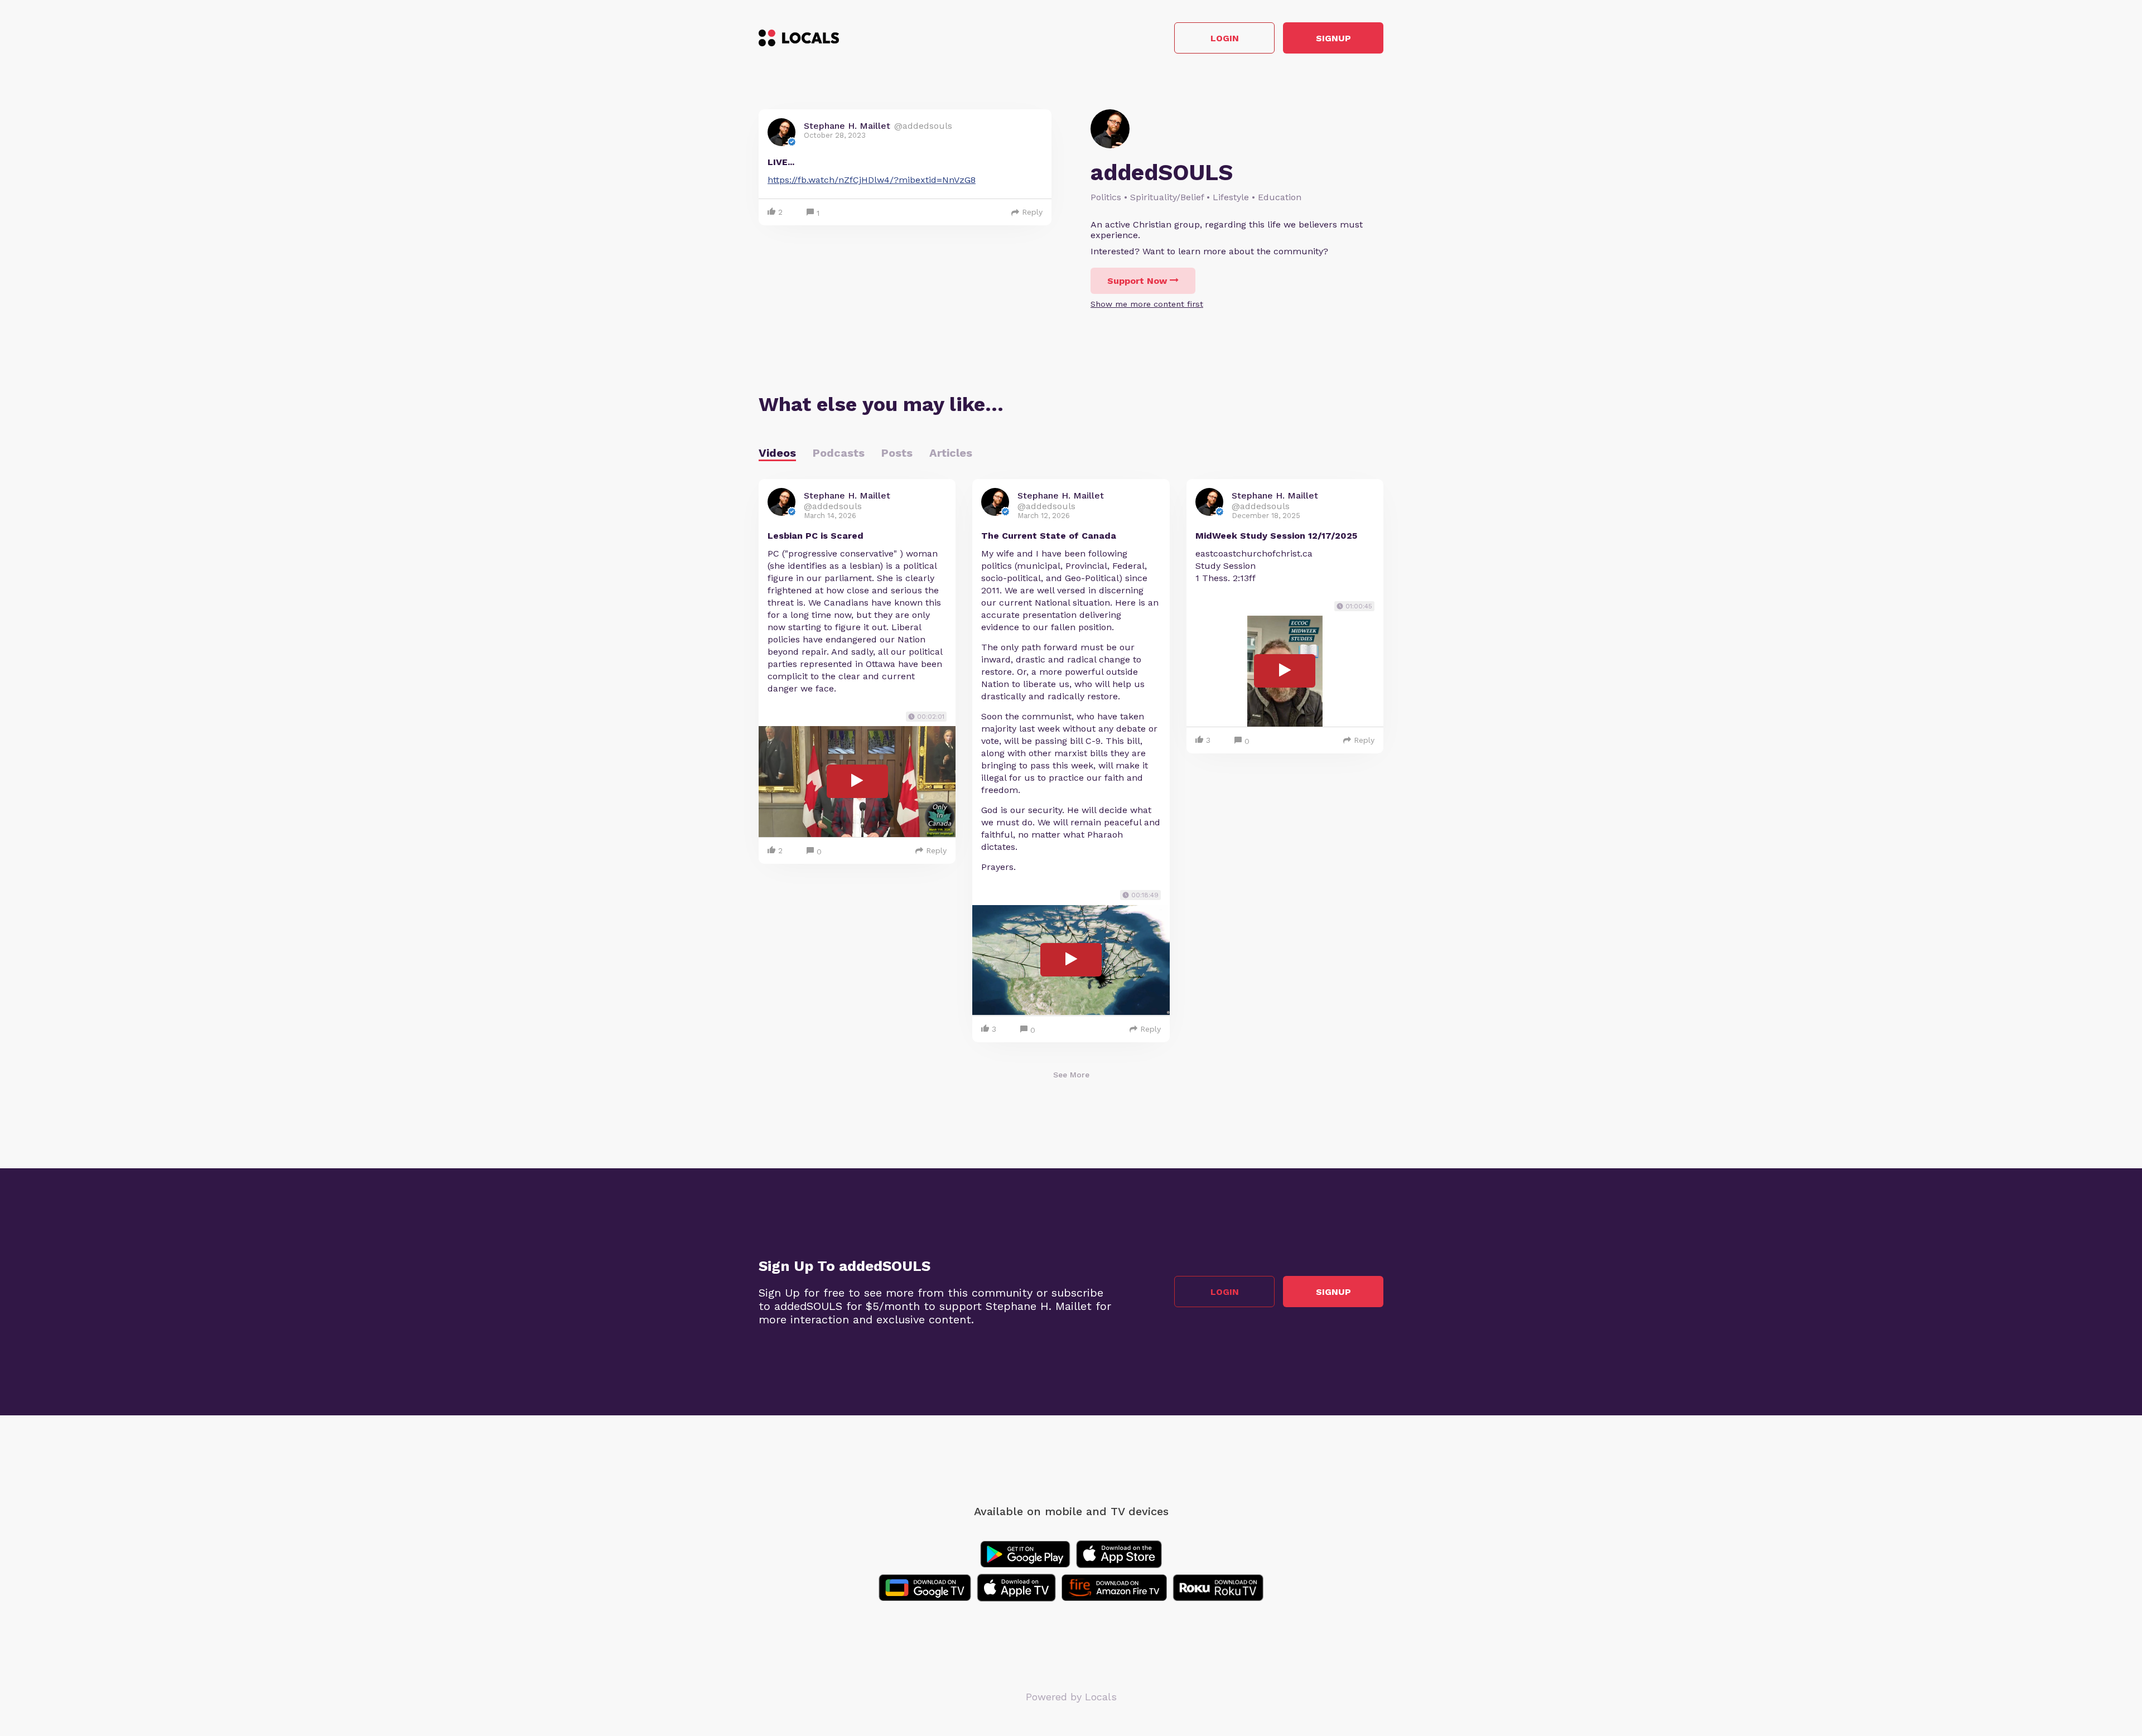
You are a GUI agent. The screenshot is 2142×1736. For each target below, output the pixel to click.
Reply (1032, 212)
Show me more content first (1147, 304)
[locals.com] (799, 38)
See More (1071, 1075)
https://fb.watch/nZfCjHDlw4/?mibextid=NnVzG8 (872, 180)
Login (1225, 38)
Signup (1333, 38)
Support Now (1137, 281)
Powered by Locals (1071, 1697)
